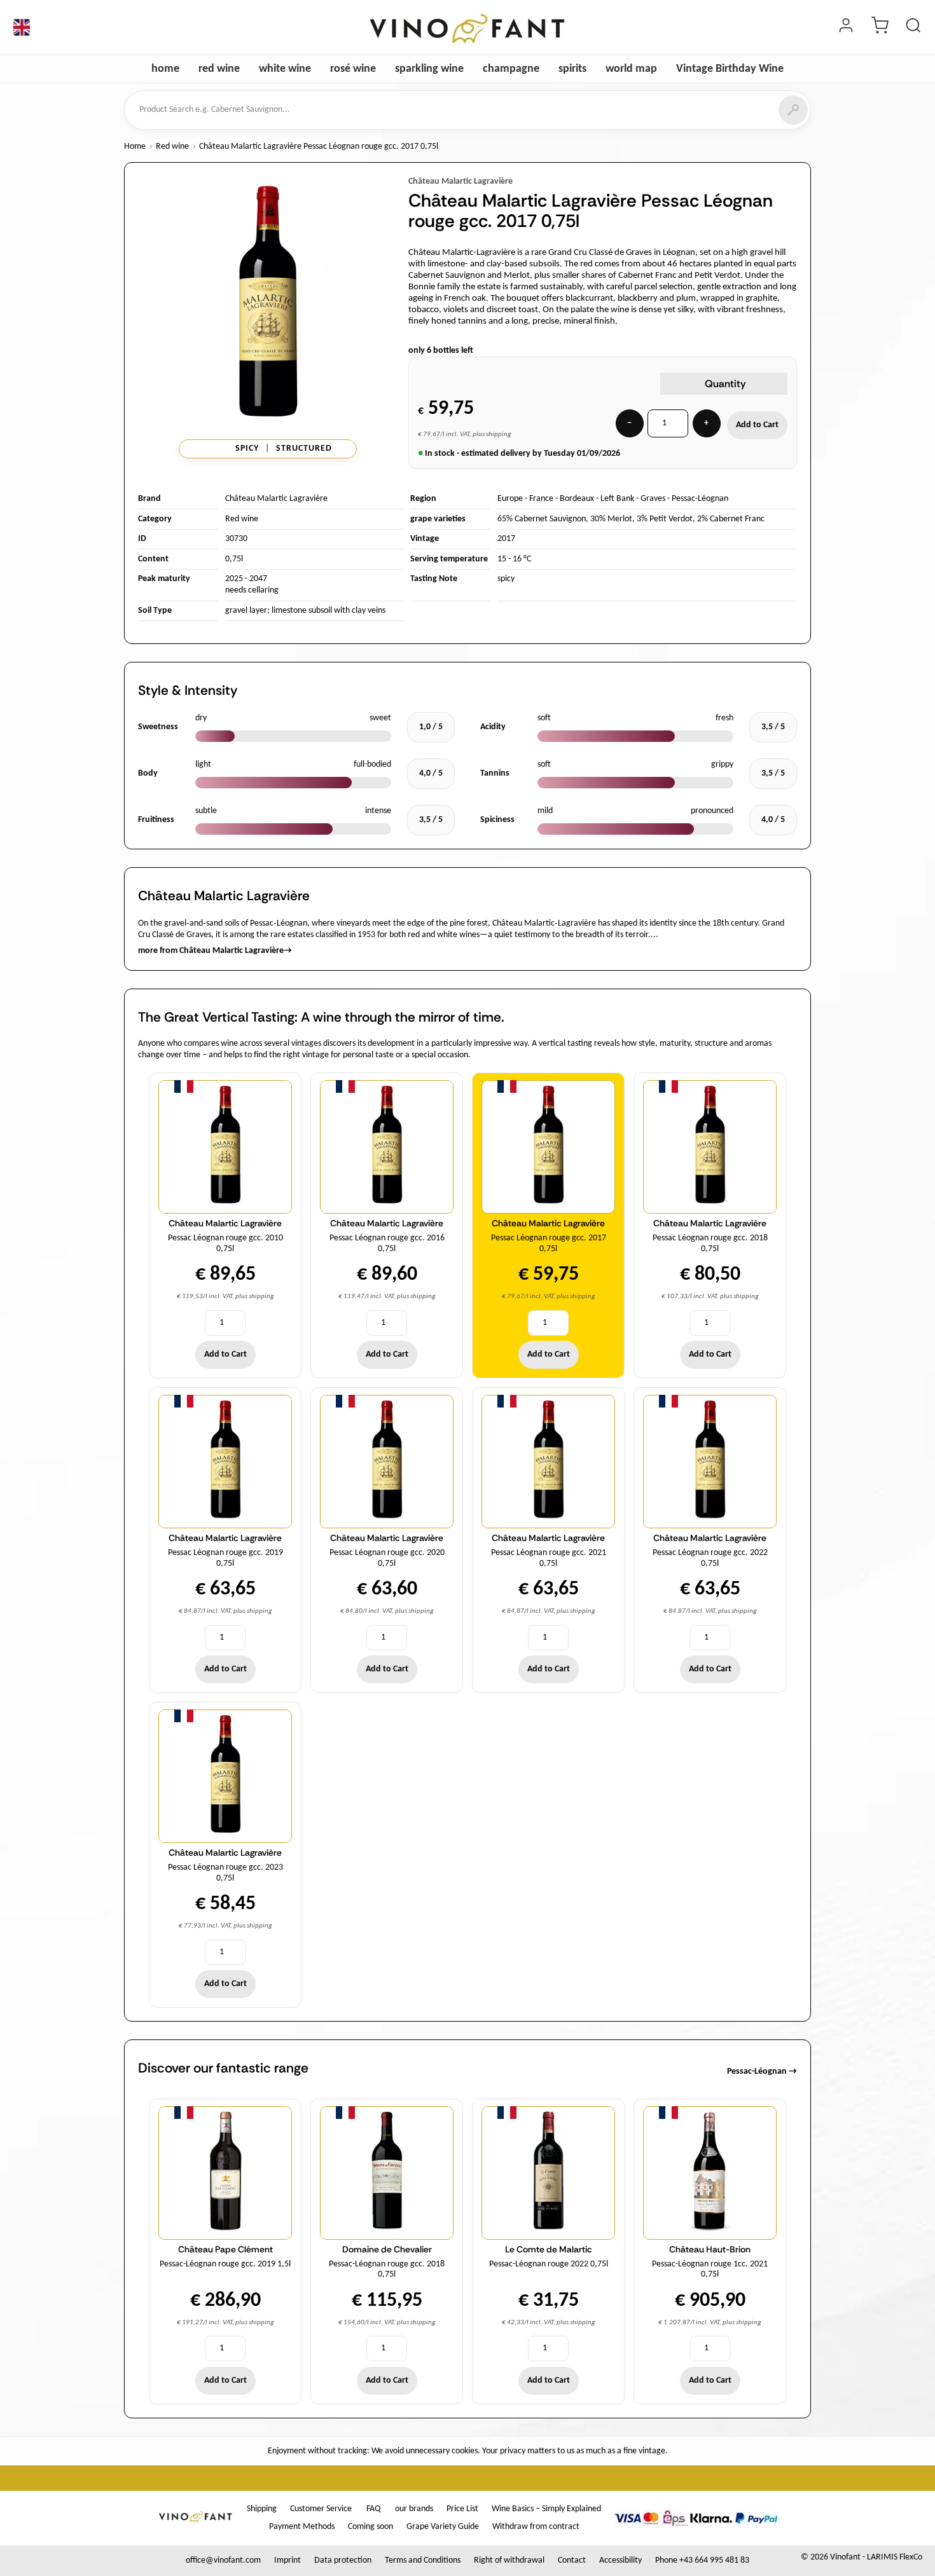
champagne (511, 69)
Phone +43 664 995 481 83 (702, 2560)
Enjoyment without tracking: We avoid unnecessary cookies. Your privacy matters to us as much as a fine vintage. (468, 2451)
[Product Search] (913, 27)
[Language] (22, 27)
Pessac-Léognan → (762, 2072)
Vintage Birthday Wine (730, 69)
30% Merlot (611, 519)
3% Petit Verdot (665, 519)
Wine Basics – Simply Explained (546, 2509)
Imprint (287, 2560)
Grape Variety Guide (443, 2527)
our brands (414, 2509)
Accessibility (620, 2560)
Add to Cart (757, 425)
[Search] (793, 110)
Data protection (343, 2560)
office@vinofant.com (223, 2560)
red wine (219, 69)
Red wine (172, 147)
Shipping (262, 2509)
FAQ (373, 2509)
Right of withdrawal (509, 2560)
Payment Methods (302, 2527)
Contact (572, 2560)
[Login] (846, 27)
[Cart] (880, 27)
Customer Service (321, 2509)
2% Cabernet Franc (731, 519)
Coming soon (371, 2527)
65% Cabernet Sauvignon (542, 519)
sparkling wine (429, 69)
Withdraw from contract (536, 2527)
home (165, 69)
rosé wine (353, 69)
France (541, 499)
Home (135, 147)
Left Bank (617, 499)
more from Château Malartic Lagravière (215, 951)
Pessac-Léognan (700, 499)
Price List (462, 2509)
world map (631, 69)
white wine (285, 69)
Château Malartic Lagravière (461, 182)
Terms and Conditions (423, 2560)
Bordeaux (577, 499)
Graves (653, 499)
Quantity (725, 384)
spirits (572, 69)
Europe (510, 499)
